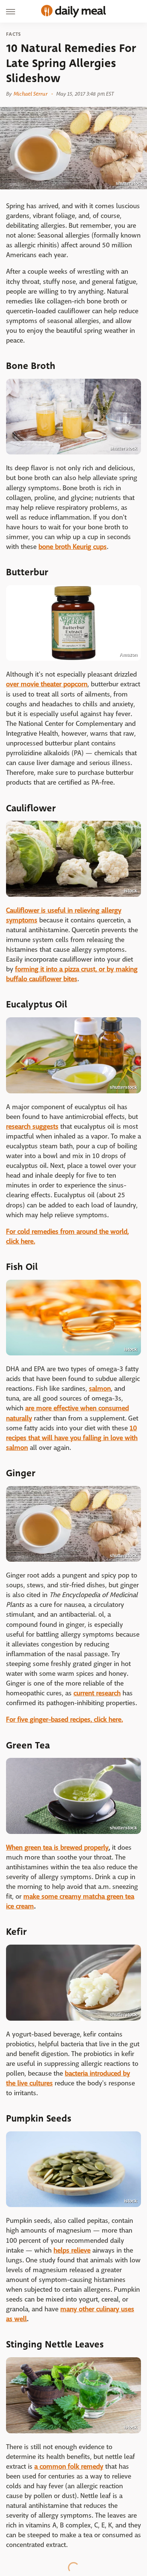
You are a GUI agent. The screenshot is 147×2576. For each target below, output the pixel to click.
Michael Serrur (30, 94)
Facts (14, 34)
